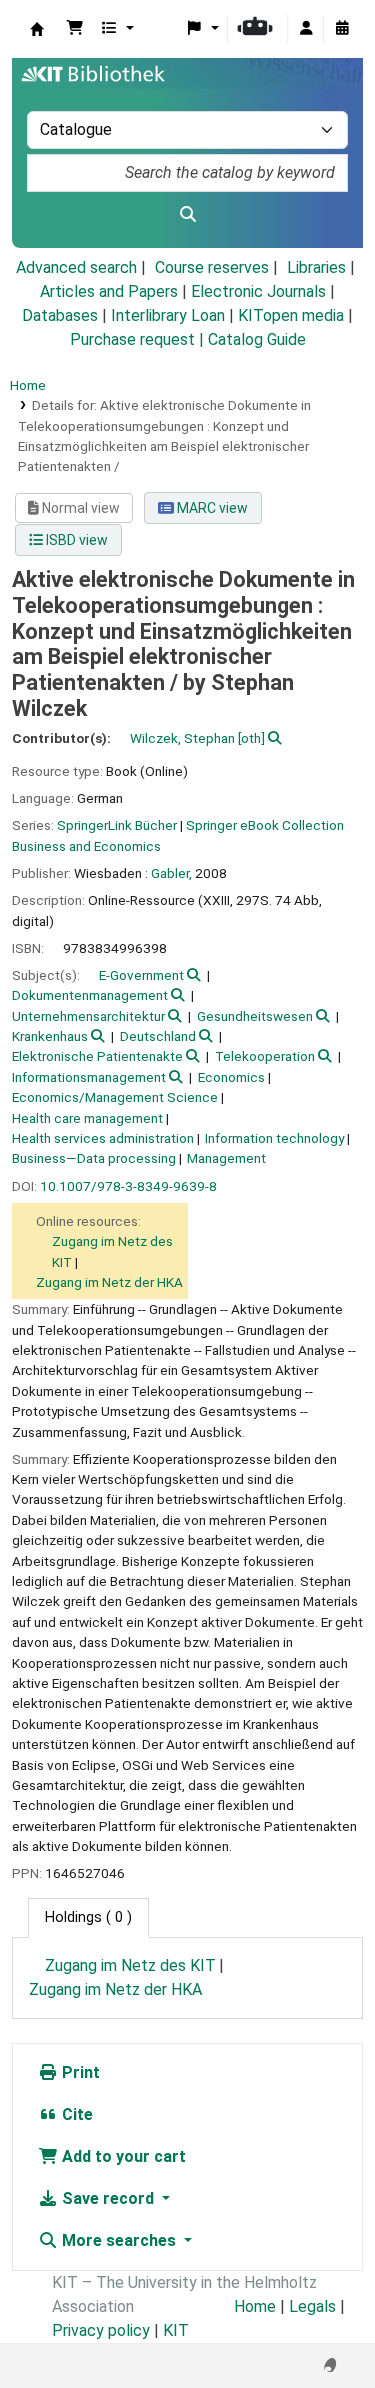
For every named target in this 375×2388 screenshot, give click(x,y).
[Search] (187, 215)
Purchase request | (139, 339)
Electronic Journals (258, 291)
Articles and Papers (109, 291)
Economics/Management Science (115, 1097)
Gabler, (171, 873)
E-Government (141, 975)
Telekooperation (265, 1056)
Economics (231, 1077)
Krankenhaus (50, 1036)
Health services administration (103, 1138)
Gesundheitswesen (255, 1016)
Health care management (87, 1118)
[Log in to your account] (306, 29)
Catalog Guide (257, 339)
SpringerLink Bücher (117, 825)
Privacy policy (101, 2330)
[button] (75, 29)
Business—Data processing (94, 1158)
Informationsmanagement (89, 1077)
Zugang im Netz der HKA (109, 1282)
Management (226, 1158)
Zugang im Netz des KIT (130, 1965)
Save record (108, 2198)
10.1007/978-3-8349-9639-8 (128, 1186)
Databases (60, 315)
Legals (312, 2306)
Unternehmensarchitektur (88, 1016)
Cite (75, 2114)
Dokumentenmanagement (90, 995)
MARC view (211, 508)
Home (28, 385)
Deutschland (158, 1036)
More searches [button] (119, 2240)
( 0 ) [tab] (88, 1917)
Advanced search (76, 267)
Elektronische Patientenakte (97, 1056)
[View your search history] (342, 29)
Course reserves (212, 267)
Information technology (274, 1138)
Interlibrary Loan (168, 315)
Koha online (37, 29)
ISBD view (75, 540)
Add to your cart (122, 2156)
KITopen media (291, 315)
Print (79, 2072)
